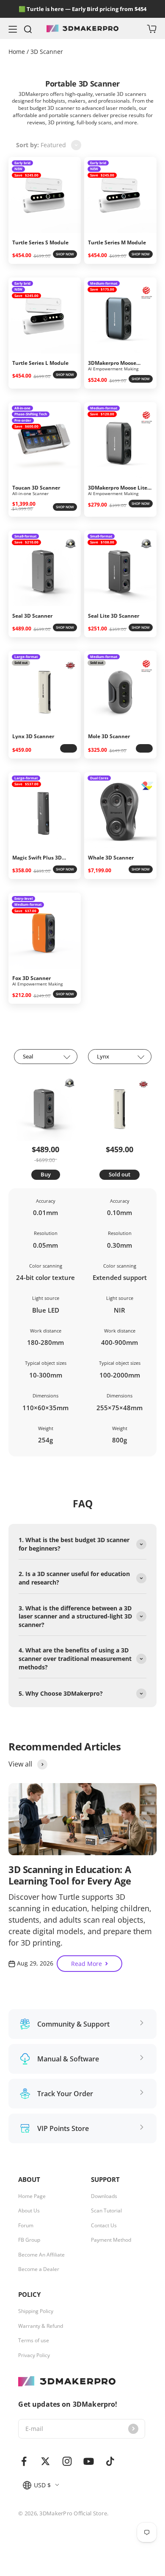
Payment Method (111, 2240)
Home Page (32, 2196)
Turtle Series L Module (40, 363)
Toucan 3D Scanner (36, 488)
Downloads (104, 2196)
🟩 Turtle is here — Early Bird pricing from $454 (82, 9)
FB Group (29, 2240)
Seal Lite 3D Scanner (114, 616)
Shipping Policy (36, 2311)
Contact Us (104, 2226)
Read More (87, 1964)
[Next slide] (145, 1821)
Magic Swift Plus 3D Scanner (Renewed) (37, 858)
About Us (29, 2211)
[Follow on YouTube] (89, 2461)
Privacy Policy (34, 2355)
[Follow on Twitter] (45, 2461)
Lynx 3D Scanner (33, 736)
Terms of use (34, 2341)
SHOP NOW (65, 254)
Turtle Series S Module (40, 243)
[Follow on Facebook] (24, 2461)
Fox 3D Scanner (32, 978)
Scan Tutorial (106, 2211)
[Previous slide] (20, 1821)
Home (18, 52)
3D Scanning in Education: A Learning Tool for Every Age (70, 1875)
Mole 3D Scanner (109, 736)
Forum (26, 2226)
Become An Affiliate (41, 2255)
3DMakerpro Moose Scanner (112, 363)
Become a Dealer (39, 2269)
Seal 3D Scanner (32, 616)
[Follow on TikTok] (110, 2461)
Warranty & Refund (41, 2326)
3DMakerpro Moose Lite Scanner (118, 488)
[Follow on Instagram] (67, 2461)
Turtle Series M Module (117, 243)
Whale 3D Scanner (111, 858)
